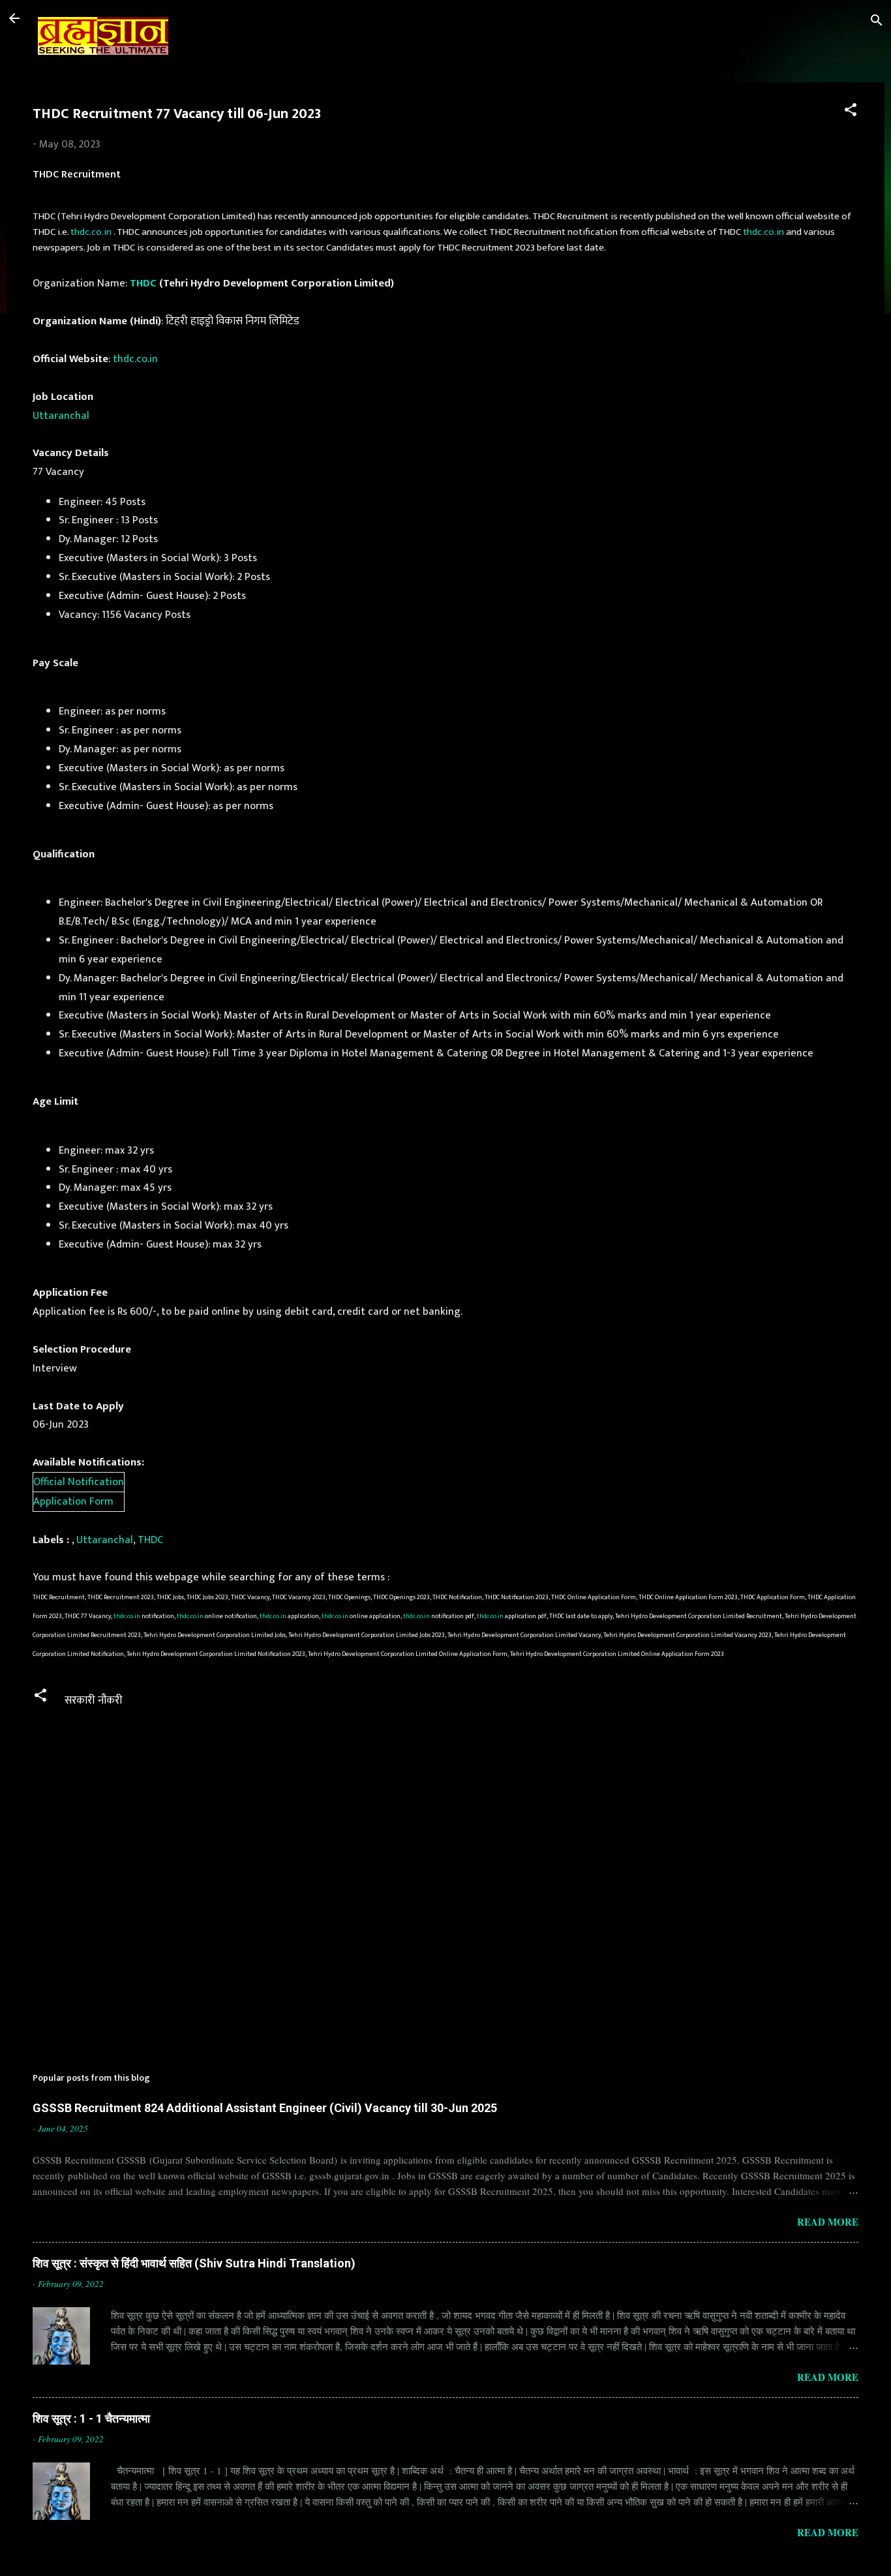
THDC (143, 283)
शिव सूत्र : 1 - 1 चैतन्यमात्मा (91, 2418)
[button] (851, 112)
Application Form (73, 1501)
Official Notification (79, 1482)
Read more (828, 2222)
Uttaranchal (61, 416)
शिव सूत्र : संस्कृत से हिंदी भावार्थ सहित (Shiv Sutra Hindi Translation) (194, 2263)
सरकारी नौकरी (94, 1700)
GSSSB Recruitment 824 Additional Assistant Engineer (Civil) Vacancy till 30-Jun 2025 (265, 2108)
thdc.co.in (91, 232)
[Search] (877, 23)
